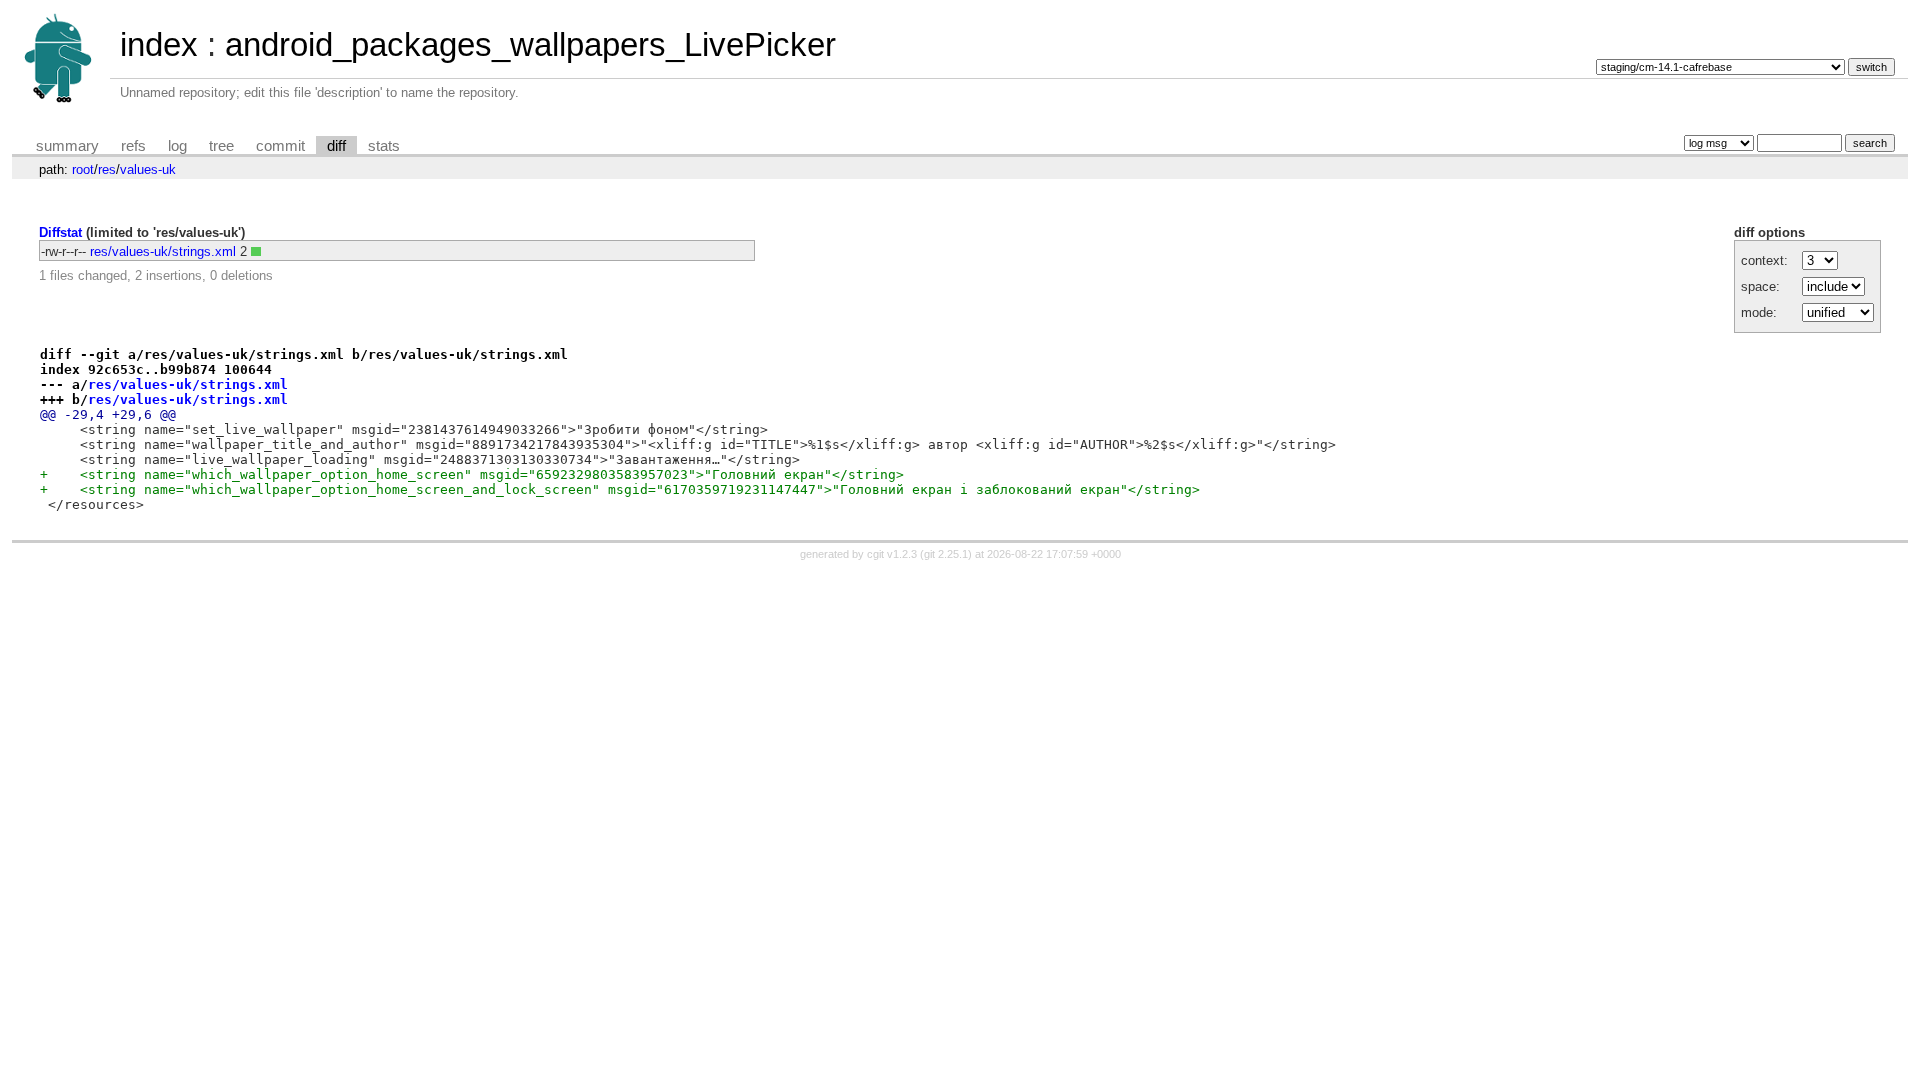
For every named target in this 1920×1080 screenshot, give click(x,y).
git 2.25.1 (946, 554)
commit (280, 146)
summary (67, 146)
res (107, 169)
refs (133, 146)
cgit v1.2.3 (892, 554)
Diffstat (60, 232)
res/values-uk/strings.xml (163, 251)
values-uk (148, 169)
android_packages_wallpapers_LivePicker (530, 44)
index (159, 44)
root (83, 169)
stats (384, 146)
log (177, 146)
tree (221, 146)
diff (336, 146)
